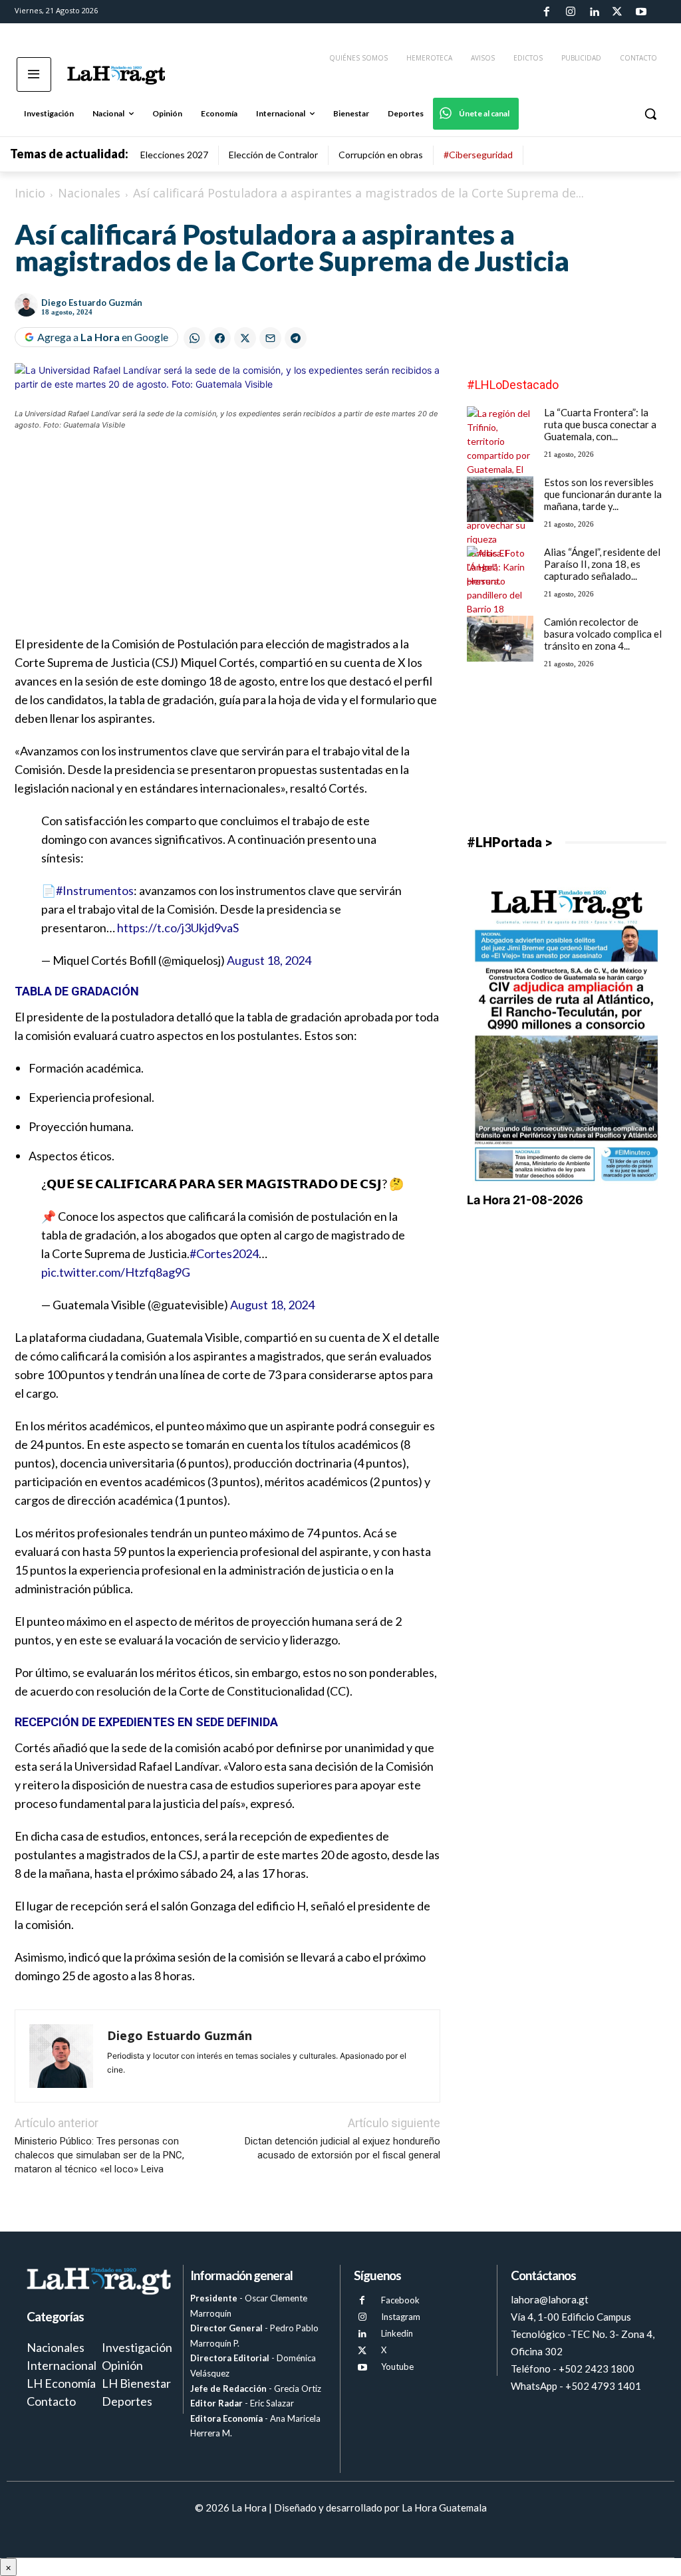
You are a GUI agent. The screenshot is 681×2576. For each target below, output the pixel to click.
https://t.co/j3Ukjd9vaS (178, 928)
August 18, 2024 (269, 960)
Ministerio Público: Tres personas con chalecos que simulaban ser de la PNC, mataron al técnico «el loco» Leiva (99, 2155)
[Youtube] (641, 12)
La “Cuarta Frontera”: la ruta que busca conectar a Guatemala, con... (600, 424)
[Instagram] (570, 12)
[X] (362, 2351)
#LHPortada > (509, 842)
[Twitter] (617, 12)
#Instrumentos (95, 890)
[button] (650, 114)
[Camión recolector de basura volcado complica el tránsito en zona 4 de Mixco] (500, 639)
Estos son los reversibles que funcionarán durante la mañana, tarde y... (603, 494)
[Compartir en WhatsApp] (195, 338)
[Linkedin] (594, 12)
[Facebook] (547, 12)
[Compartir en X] (245, 338)
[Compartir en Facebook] (220, 338)
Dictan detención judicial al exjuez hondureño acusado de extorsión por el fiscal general (342, 2148)
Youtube (397, 2367)
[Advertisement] (227, 541)
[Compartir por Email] (270, 338)
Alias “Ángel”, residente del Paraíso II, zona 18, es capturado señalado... (602, 564)
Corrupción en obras (381, 155)
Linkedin (397, 2333)
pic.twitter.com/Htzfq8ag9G (116, 1272)
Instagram (401, 2317)
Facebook (400, 2300)
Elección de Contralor (273, 155)
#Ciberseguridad (478, 155)
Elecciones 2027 (174, 155)
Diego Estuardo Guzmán (92, 303)
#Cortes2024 (224, 1253)
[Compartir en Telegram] (296, 338)
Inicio (30, 193)
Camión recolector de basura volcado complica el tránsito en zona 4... (603, 634)
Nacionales (89, 193)
